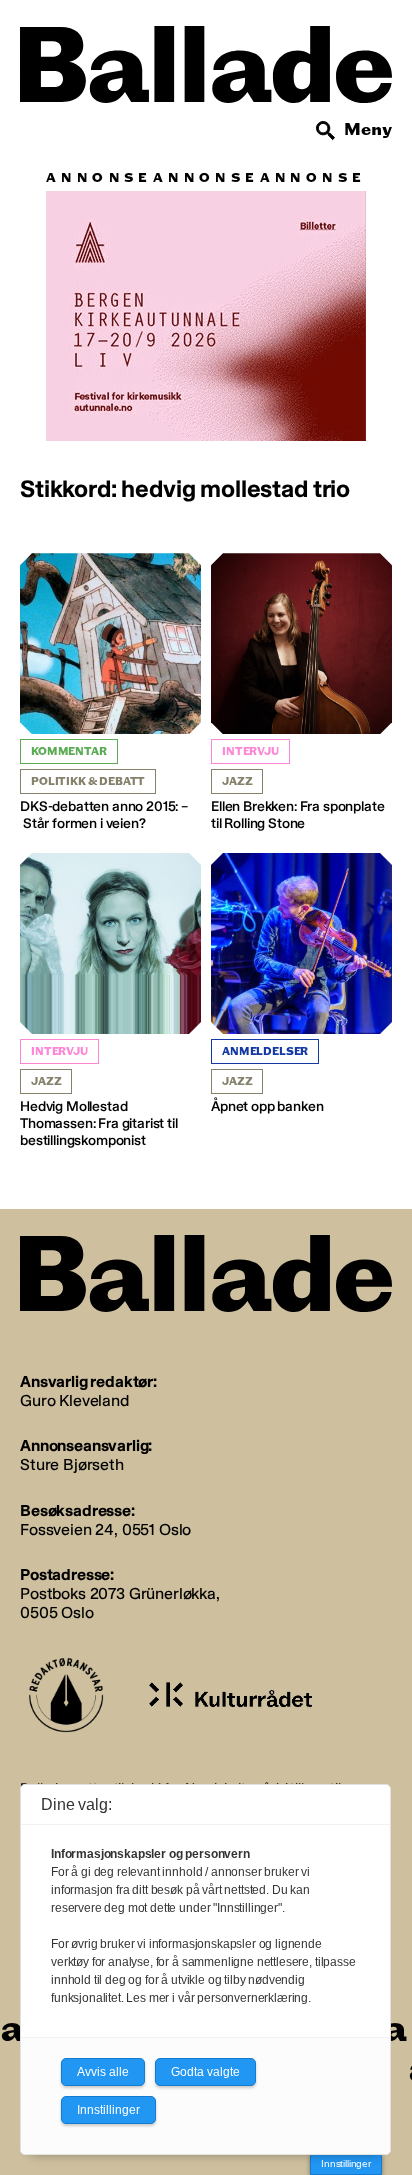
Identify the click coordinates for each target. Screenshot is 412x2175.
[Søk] (326, 131)
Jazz (237, 781)
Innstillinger (346, 2163)
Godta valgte (205, 2072)
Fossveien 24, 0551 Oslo (105, 1529)
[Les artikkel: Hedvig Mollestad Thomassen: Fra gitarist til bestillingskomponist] (110, 1001)
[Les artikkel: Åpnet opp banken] (301, 984)
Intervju (250, 751)
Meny (368, 129)
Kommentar (69, 751)
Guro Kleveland (74, 1400)
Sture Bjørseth (72, 1464)
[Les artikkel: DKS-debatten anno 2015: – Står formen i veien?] (110, 693)
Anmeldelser (265, 1051)
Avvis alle (103, 2072)
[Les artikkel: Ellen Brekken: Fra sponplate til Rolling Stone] (301, 693)
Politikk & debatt (88, 781)
